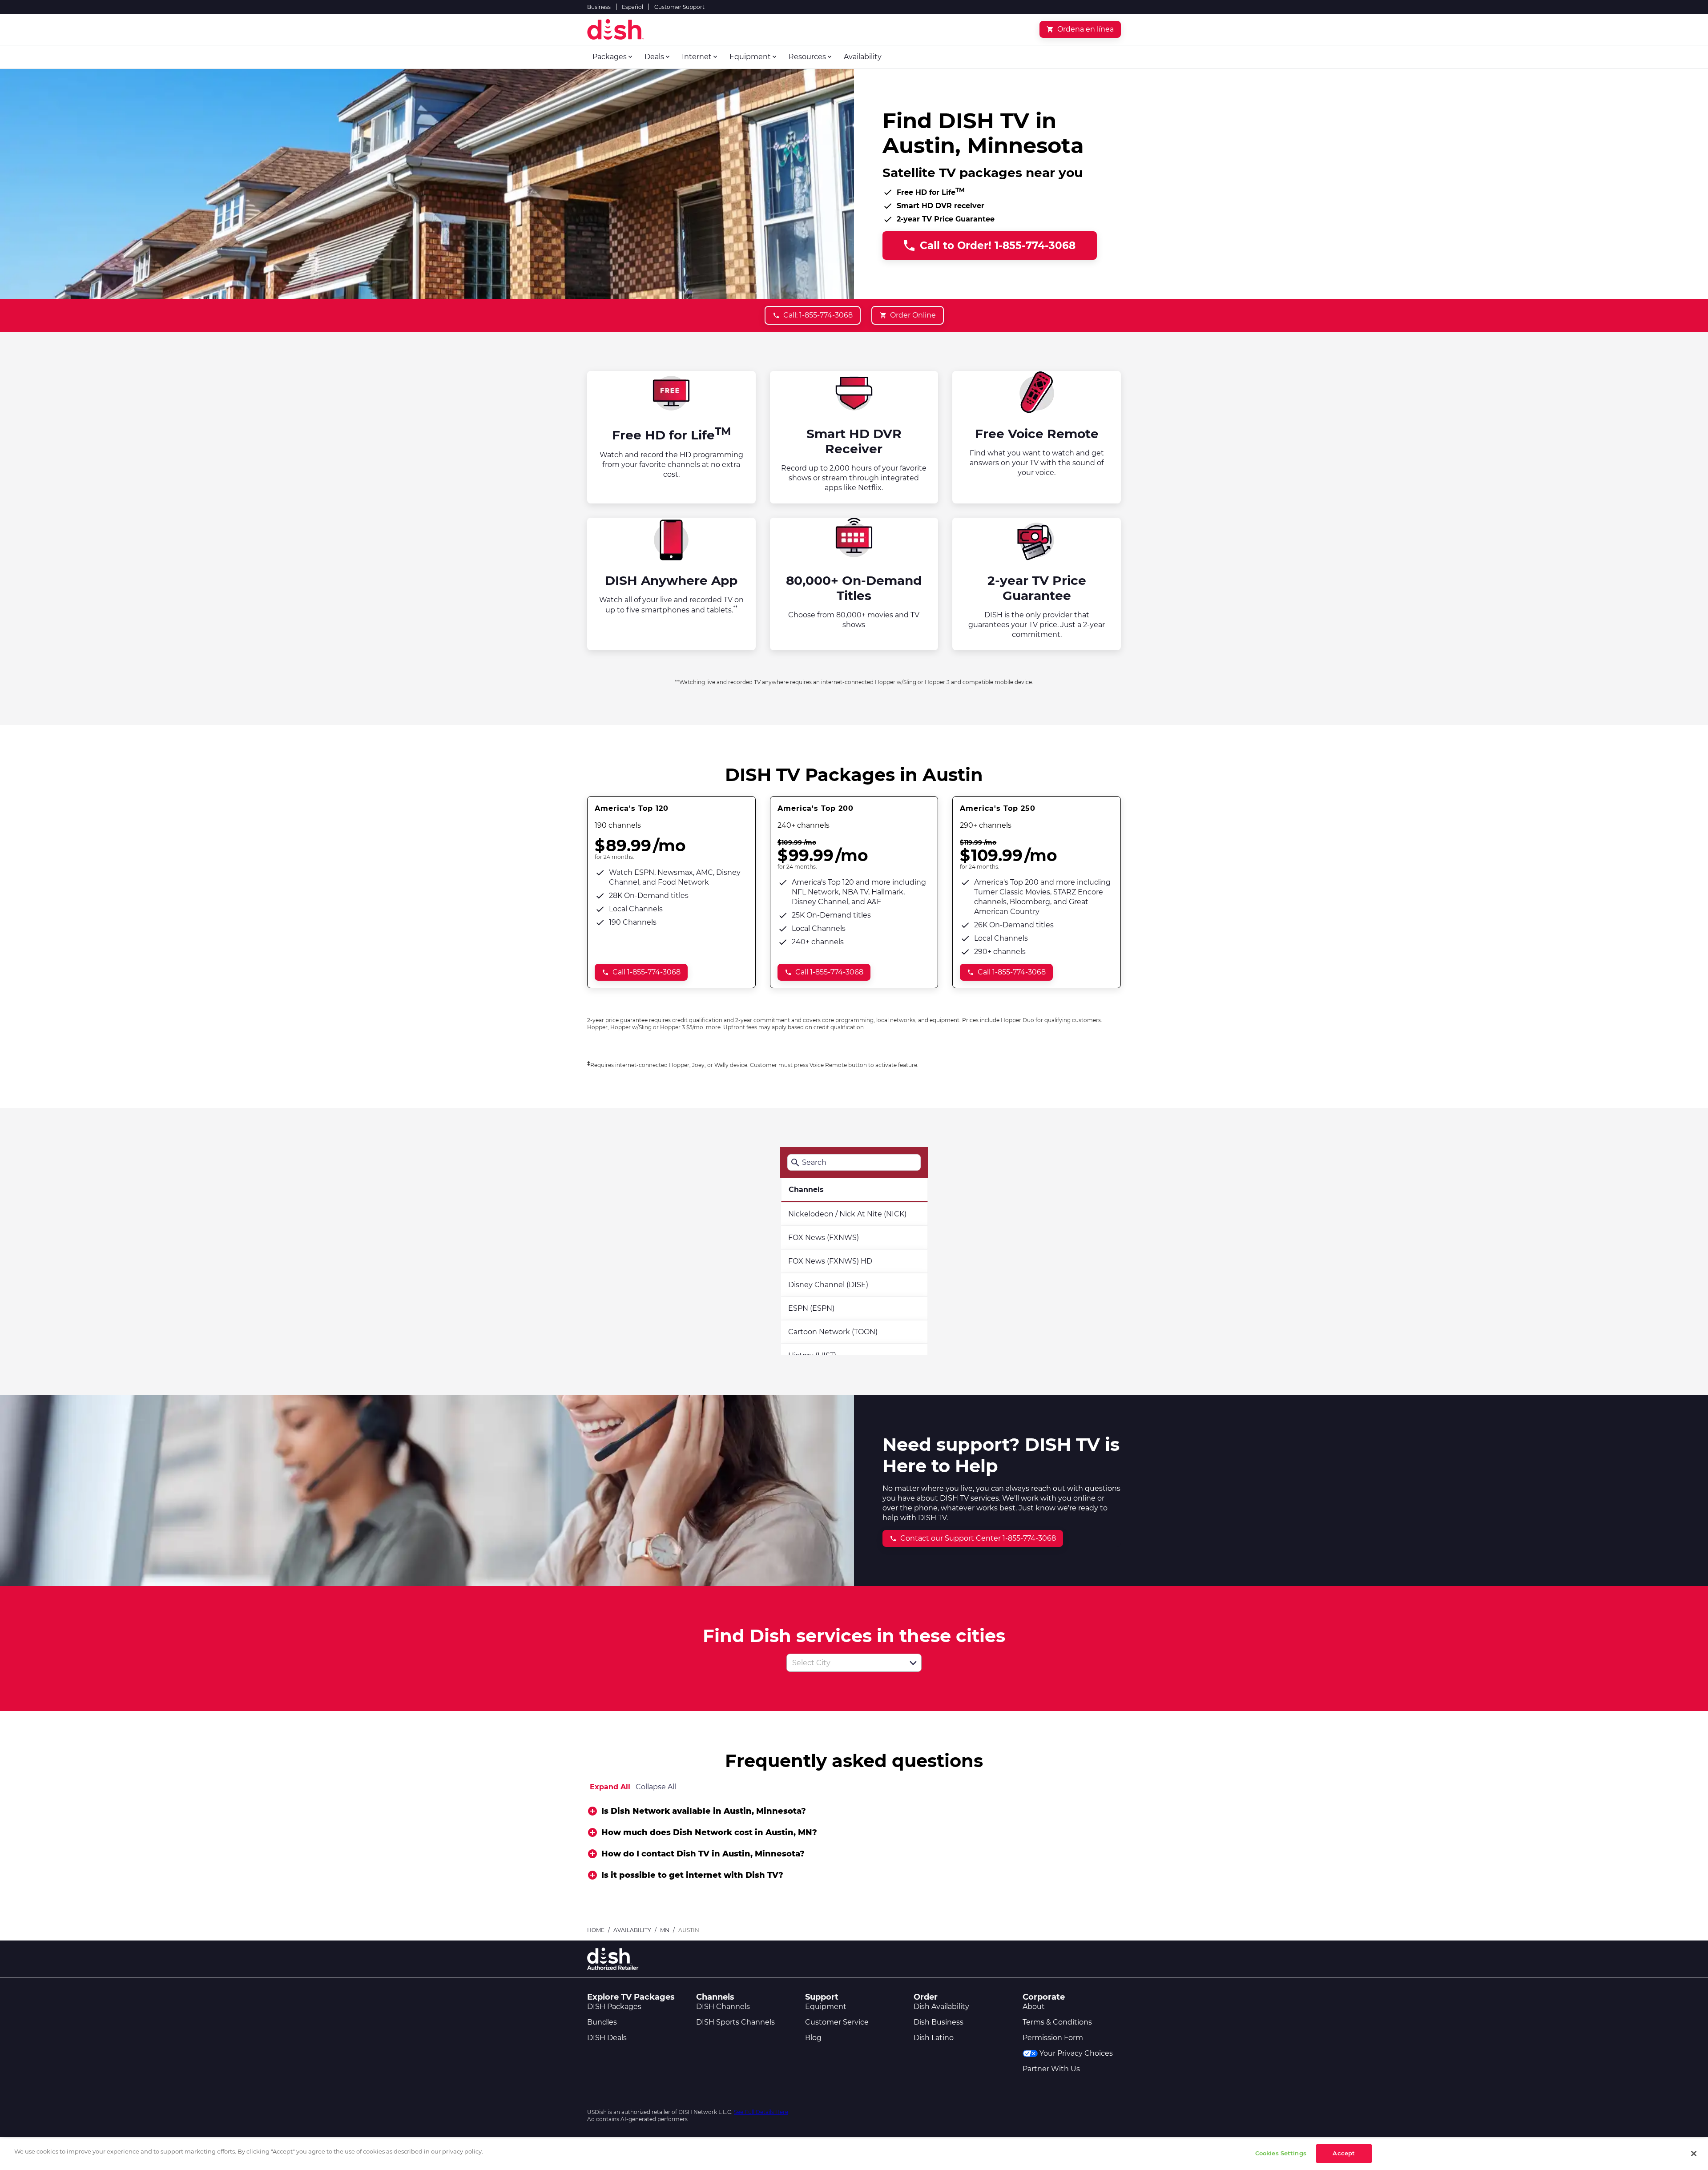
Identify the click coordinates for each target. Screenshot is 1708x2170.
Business (599, 7)
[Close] (1694, 2154)
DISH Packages (614, 2007)
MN (665, 1930)
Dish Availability (941, 2007)
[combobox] (844, 1663)
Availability (632, 1930)
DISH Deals (607, 2038)
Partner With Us (1051, 2069)
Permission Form (1053, 2038)
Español (632, 7)
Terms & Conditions (1057, 2022)
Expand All (610, 1787)
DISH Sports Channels (735, 2022)
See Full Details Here (761, 2112)
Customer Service (837, 2022)
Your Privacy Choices (1076, 2053)
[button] (913, 1663)
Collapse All (656, 1787)
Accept (1344, 2153)
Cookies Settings (1281, 2153)
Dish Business (939, 2022)
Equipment (826, 2007)
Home (596, 1930)
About (1034, 2007)
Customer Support (679, 7)
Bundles (602, 2022)
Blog (813, 2038)
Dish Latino (934, 2038)
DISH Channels (723, 2007)
